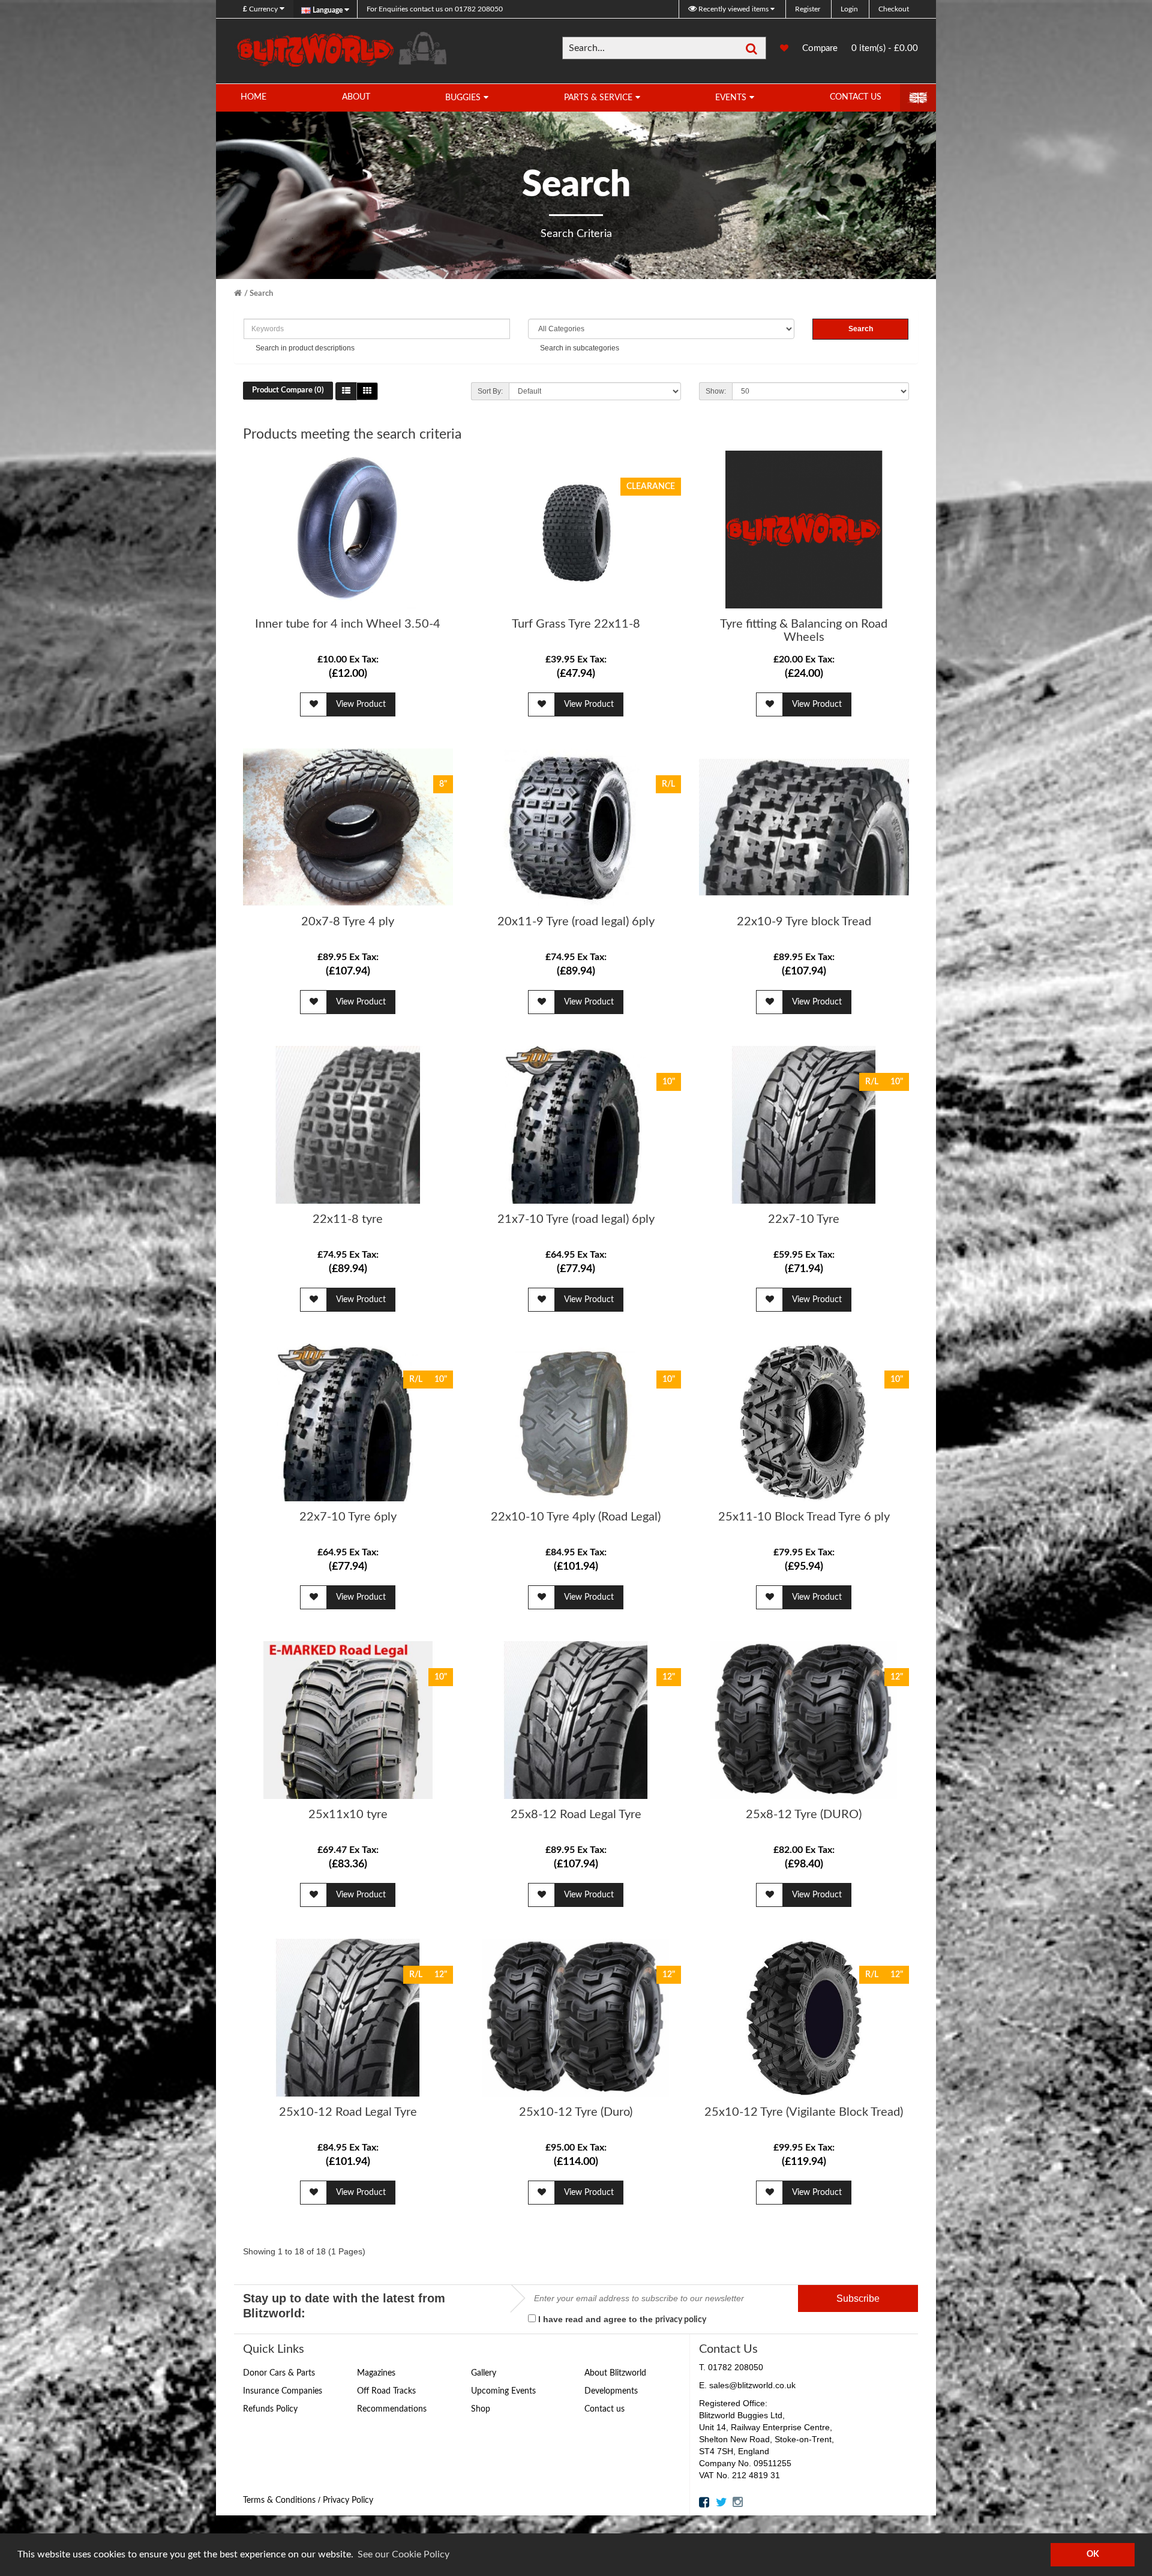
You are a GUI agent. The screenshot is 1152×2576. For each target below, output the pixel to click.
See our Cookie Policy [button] (403, 2554)
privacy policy (681, 2320)
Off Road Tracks (386, 2391)
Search (261, 294)
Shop (481, 2409)
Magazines (376, 2373)
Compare (820, 52)
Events (731, 98)
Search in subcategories (580, 348)
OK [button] (1093, 2554)
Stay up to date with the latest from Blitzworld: (344, 2306)
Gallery (484, 2373)
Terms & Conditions (279, 2500)
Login (849, 9)
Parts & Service (598, 98)
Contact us (604, 2409)
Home (253, 97)
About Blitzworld (615, 2373)
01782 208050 (435, 9)
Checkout (894, 9)
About (356, 97)
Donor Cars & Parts (279, 2373)
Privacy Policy (348, 2500)
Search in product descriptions (305, 348)
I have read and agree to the (621, 2319)
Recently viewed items (733, 9)
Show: (716, 391)
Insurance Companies (283, 2391)
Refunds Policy (270, 2409)
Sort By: (490, 391)
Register (808, 9)
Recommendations (392, 2409)
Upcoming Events (503, 2391)
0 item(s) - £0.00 (885, 48)
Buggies (463, 98)
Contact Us (856, 97)
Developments (611, 2391)
